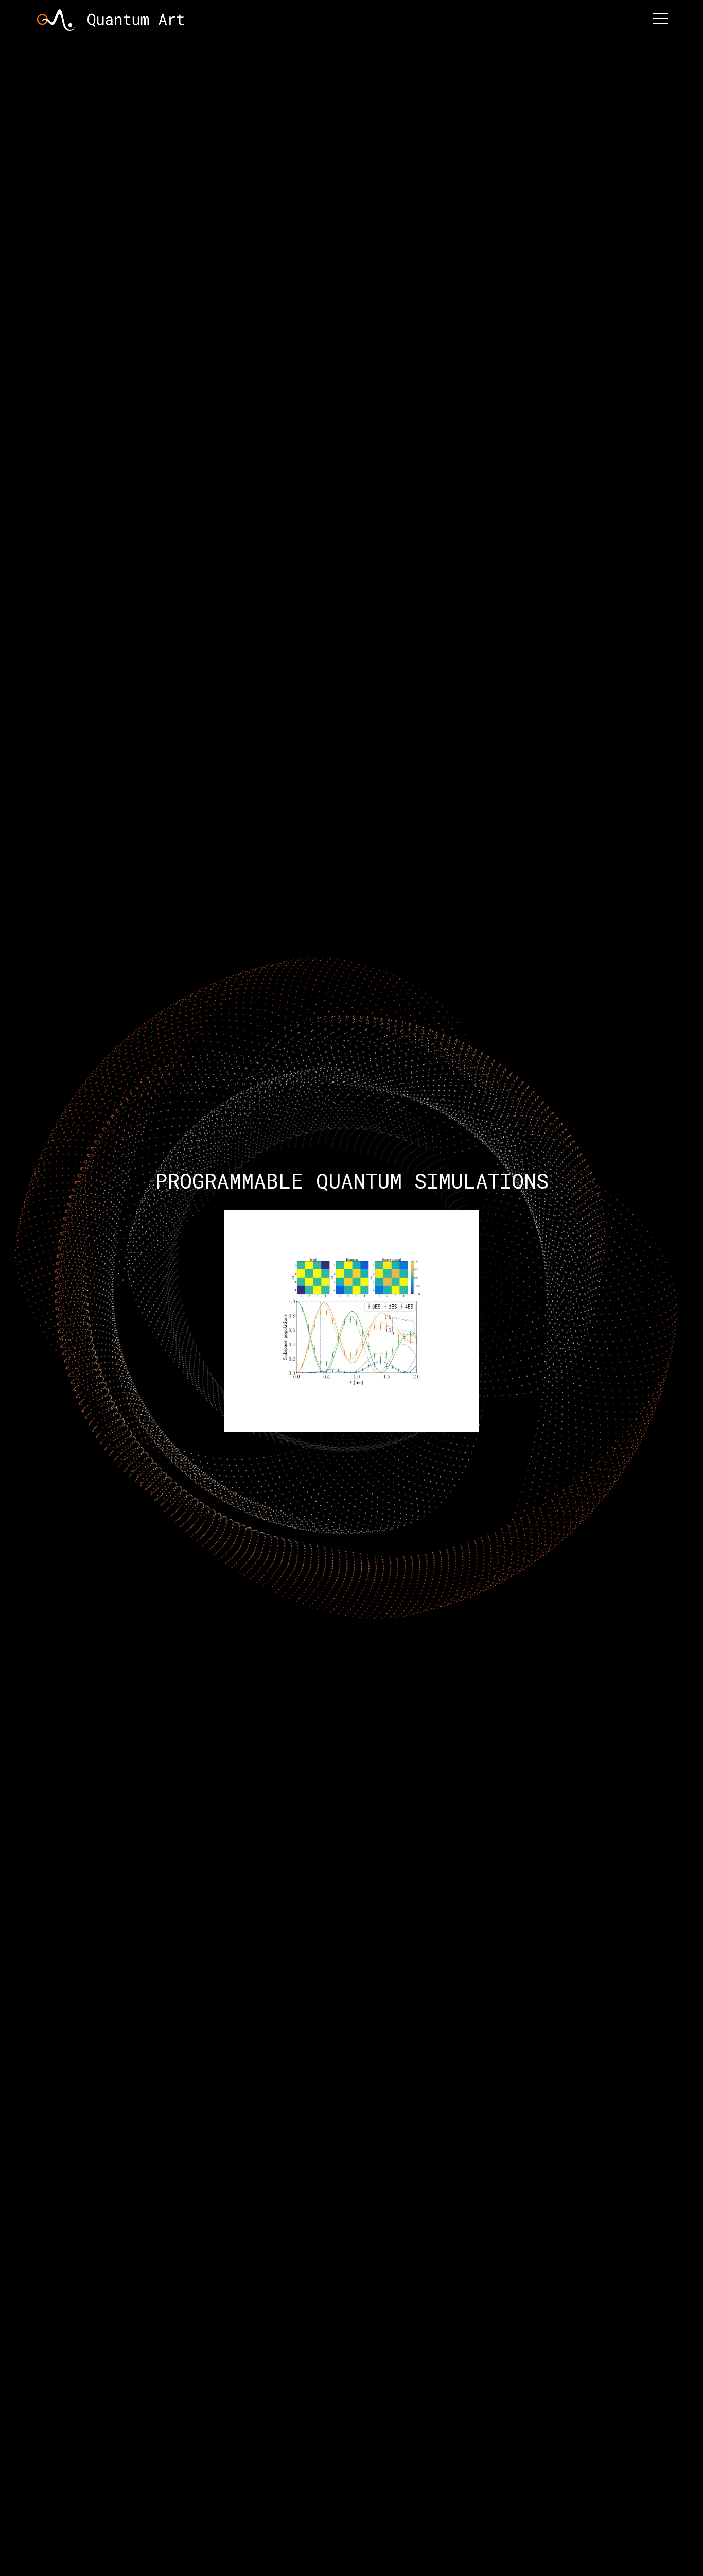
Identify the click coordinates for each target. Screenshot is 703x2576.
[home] (111, 19)
